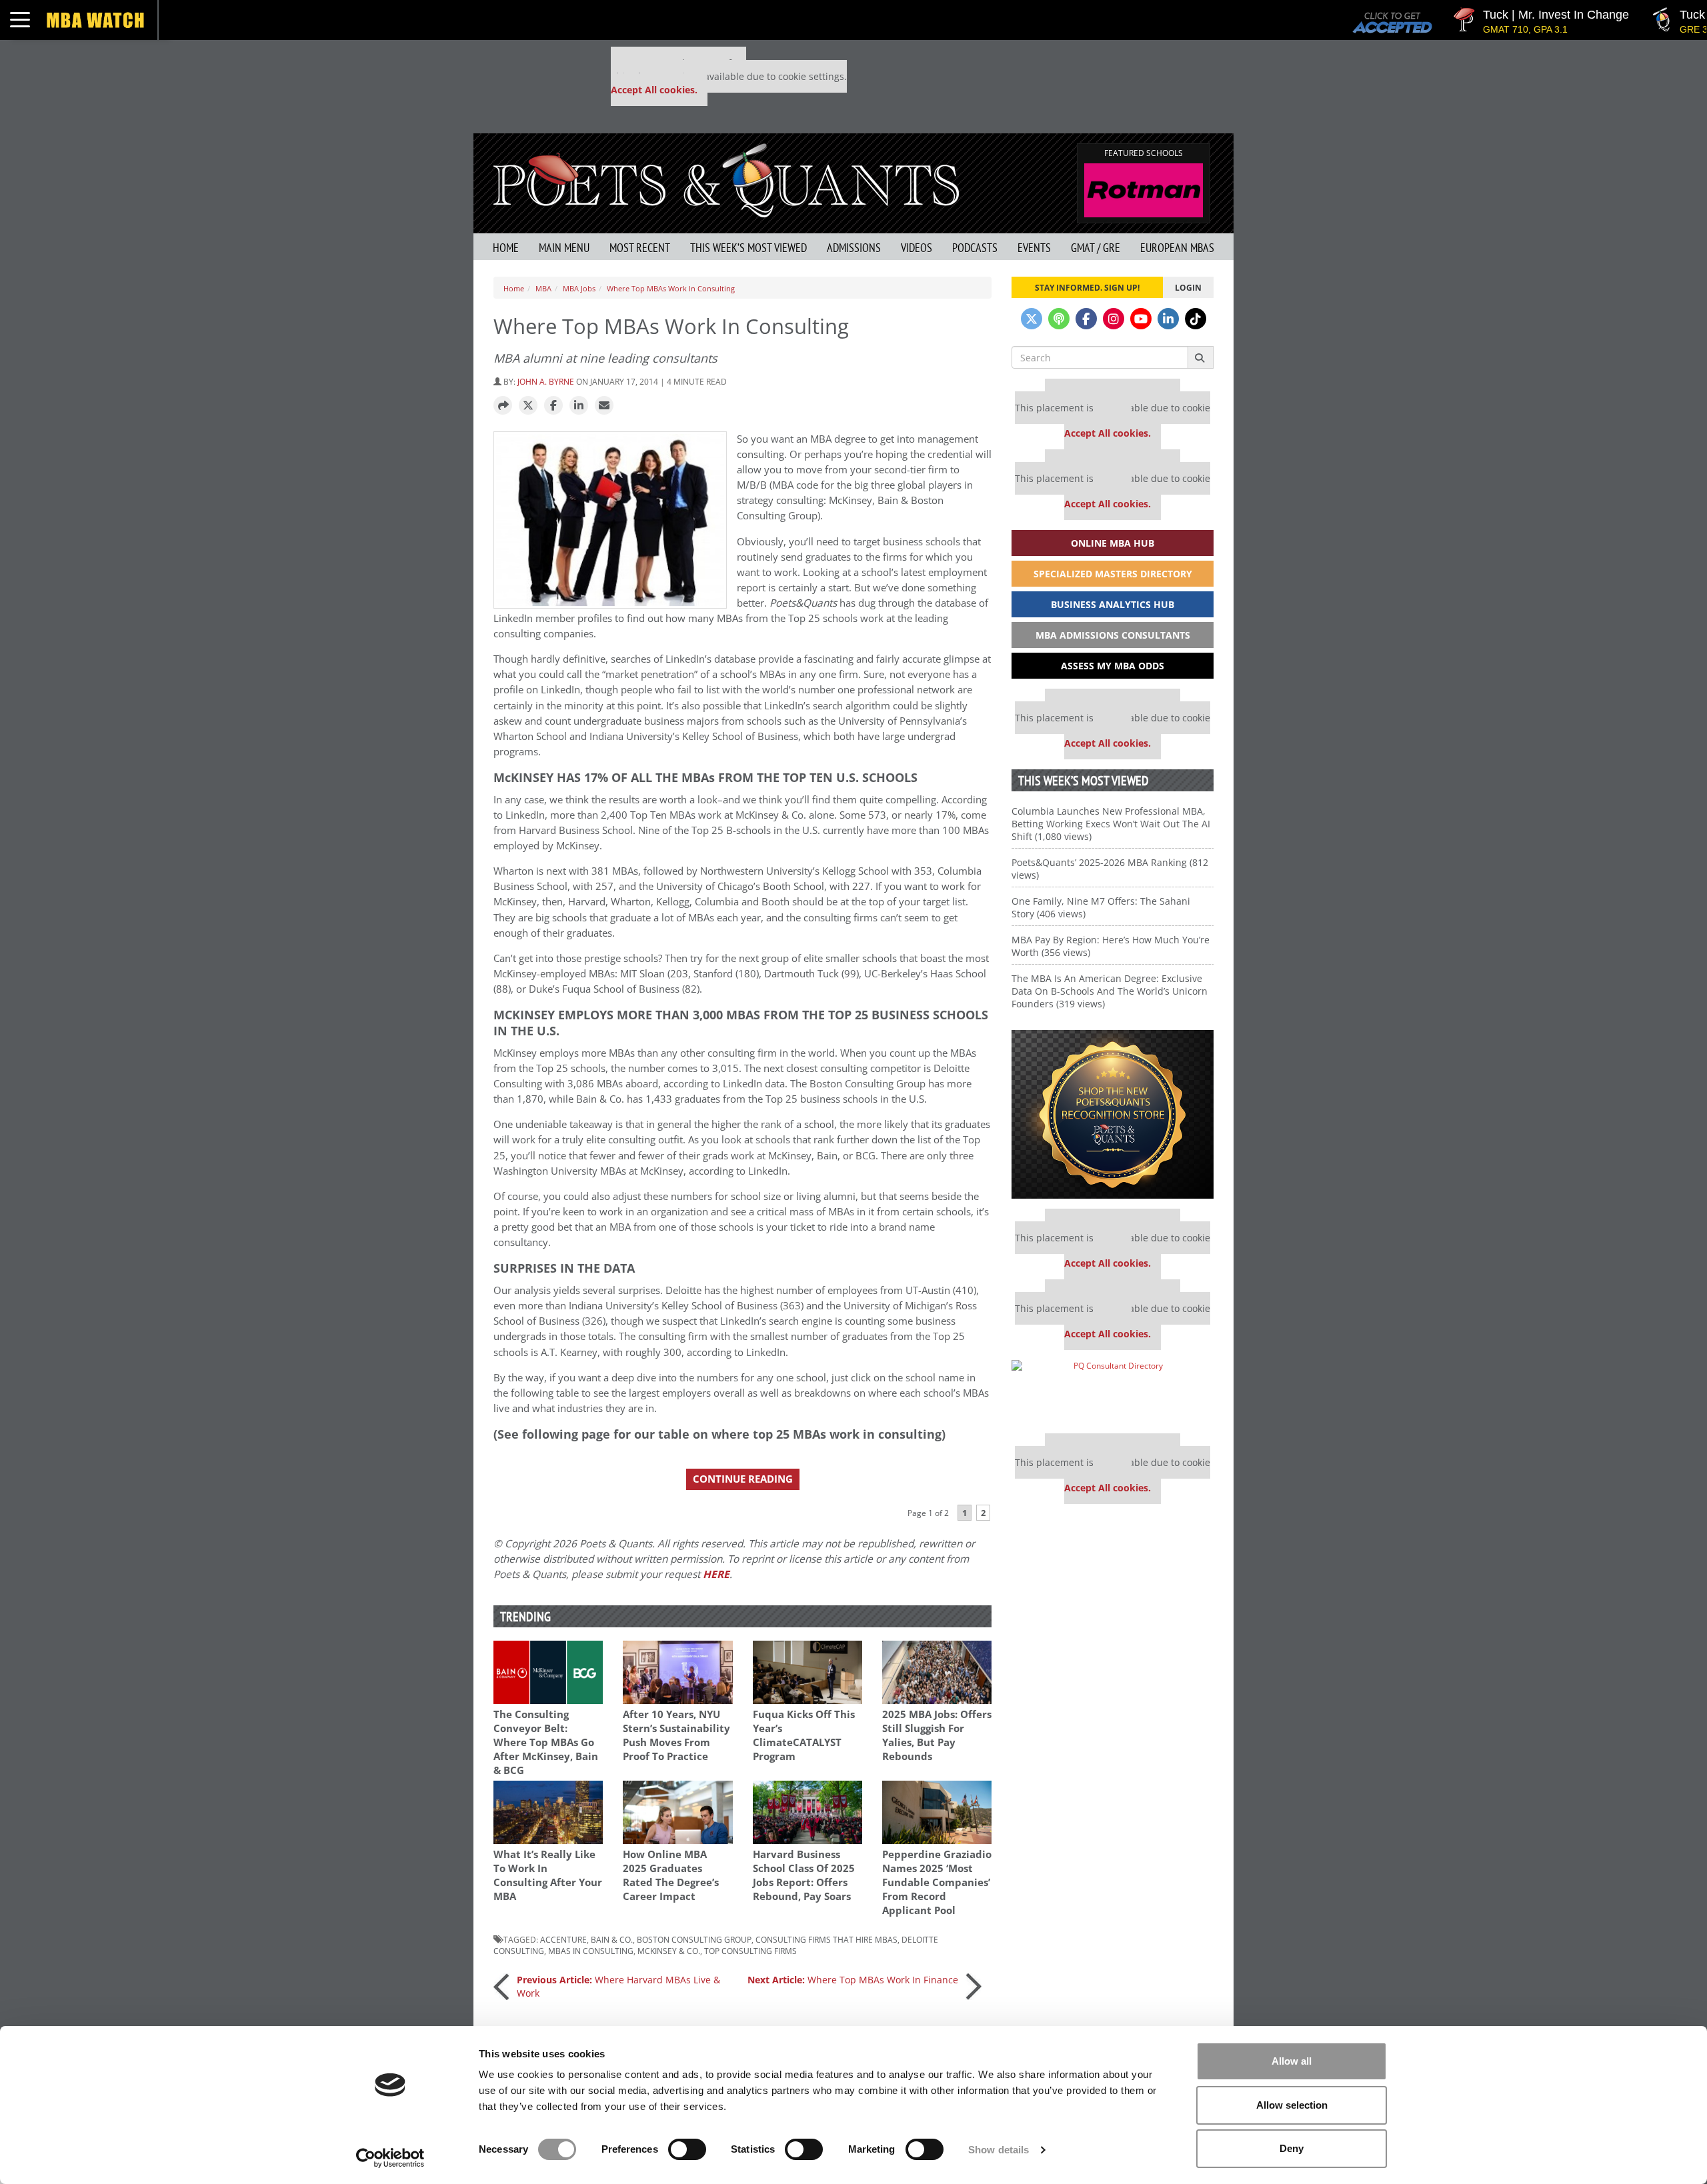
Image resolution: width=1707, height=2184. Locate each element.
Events (1034, 248)
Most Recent (640, 248)
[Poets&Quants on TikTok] (1196, 319)
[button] (503, 406)
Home (506, 248)
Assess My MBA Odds (1113, 666)
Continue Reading (743, 1479)
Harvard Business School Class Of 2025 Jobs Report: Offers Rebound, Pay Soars (804, 1875)
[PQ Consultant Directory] (1113, 1392)
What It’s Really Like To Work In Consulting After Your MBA (548, 1875)
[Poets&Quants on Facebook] (1086, 319)
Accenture (563, 1939)
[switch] (687, 2149)
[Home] (726, 179)
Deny (1292, 2148)
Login (1188, 287)
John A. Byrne (546, 381)
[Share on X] (528, 406)
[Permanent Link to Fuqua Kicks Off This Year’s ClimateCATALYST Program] (807, 1672)
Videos (917, 248)
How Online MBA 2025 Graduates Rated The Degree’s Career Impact (671, 1875)
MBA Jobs (579, 288)
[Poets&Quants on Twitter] (1032, 319)
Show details (999, 2150)
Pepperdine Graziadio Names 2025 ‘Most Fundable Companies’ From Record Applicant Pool (937, 1882)
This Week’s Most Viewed (748, 248)
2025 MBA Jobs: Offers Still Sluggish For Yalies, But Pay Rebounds (937, 1735)
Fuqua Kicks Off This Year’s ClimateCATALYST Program (804, 1735)
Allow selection (1292, 2105)
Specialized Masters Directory (1113, 574)
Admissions (854, 248)
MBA (543, 288)
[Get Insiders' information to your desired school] (1113, 1114)
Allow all (1292, 2061)
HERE (716, 1574)
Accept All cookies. (654, 90)
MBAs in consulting (591, 1951)
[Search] (1201, 357)
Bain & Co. (612, 1939)
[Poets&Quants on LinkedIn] (1168, 319)
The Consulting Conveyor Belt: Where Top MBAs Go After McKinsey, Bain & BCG (546, 1742)
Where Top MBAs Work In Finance (853, 1980)
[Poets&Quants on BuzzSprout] (1059, 319)
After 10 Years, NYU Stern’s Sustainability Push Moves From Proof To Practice (676, 1735)
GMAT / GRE (1096, 248)
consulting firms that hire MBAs (826, 1939)
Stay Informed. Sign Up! (1087, 287)
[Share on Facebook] (553, 406)
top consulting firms (750, 1951)
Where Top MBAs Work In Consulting (671, 288)
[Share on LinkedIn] (579, 406)
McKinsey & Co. (669, 1951)
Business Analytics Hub (1113, 604)
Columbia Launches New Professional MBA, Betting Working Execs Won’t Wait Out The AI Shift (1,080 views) (1111, 824)
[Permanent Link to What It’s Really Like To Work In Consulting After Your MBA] (548, 1812)
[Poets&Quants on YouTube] (1141, 319)
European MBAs (1177, 248)
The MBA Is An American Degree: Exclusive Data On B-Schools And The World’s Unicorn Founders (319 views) (1110, 991)
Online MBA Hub (1113, 543)
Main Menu (564, 248)
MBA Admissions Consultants (1113, 635)
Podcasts (975, 248)
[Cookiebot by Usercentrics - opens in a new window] (390, 2158)
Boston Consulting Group (694, 1939)
